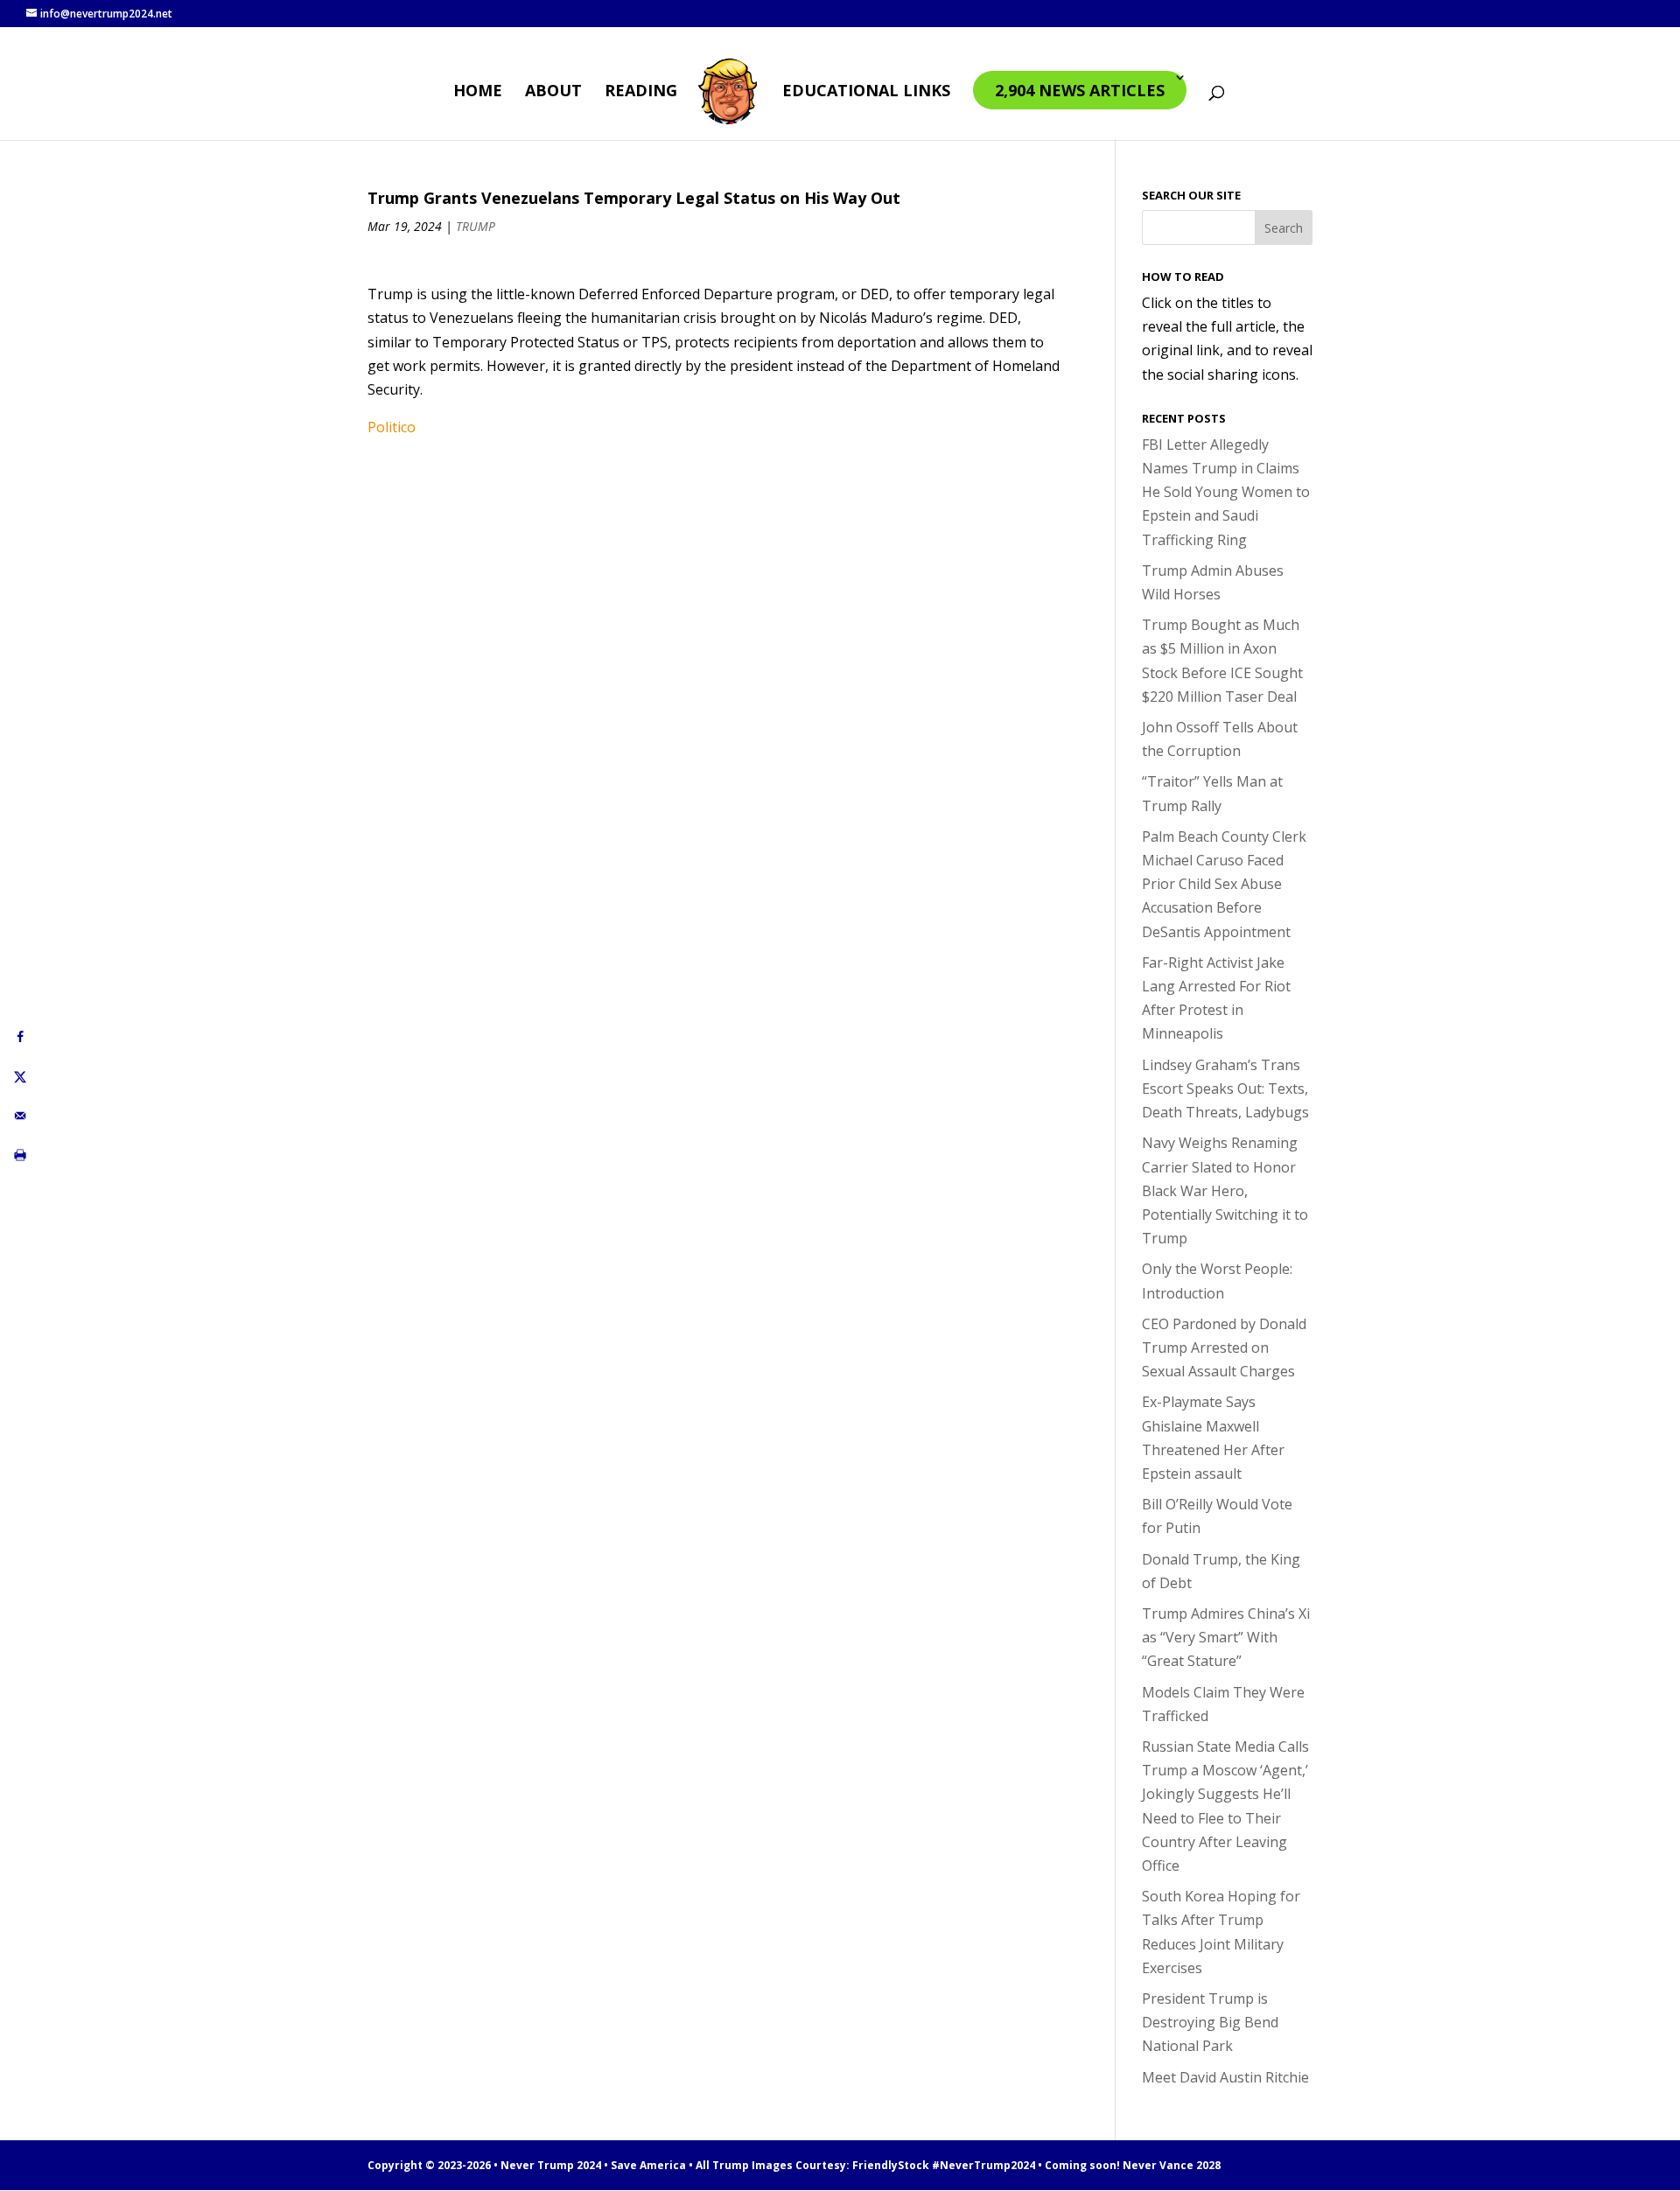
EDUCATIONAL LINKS (866, 92)
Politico (392, 427)
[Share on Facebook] (20, 1036)
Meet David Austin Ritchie (1225, 2077)
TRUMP (476, 226)
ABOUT (553, 92)
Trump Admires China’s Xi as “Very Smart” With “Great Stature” (1226, 1637)
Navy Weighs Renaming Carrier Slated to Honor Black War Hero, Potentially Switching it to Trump (1225, 1190)
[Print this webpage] (20, 1155)
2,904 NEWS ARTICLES (1080, 90)
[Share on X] (20, 1076)
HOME (478, 92)
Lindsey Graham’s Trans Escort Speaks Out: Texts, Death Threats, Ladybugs (1225, 1088)
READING (641, 92)
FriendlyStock (891, 2165)
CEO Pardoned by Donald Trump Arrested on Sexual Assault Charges (1224, 1347)
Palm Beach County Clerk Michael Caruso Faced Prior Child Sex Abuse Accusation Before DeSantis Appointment (1224, 884)
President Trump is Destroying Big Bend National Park (1210, 2022)
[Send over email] (20, 1115)
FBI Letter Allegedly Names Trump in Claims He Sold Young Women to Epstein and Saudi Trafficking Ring (1226, 492)
